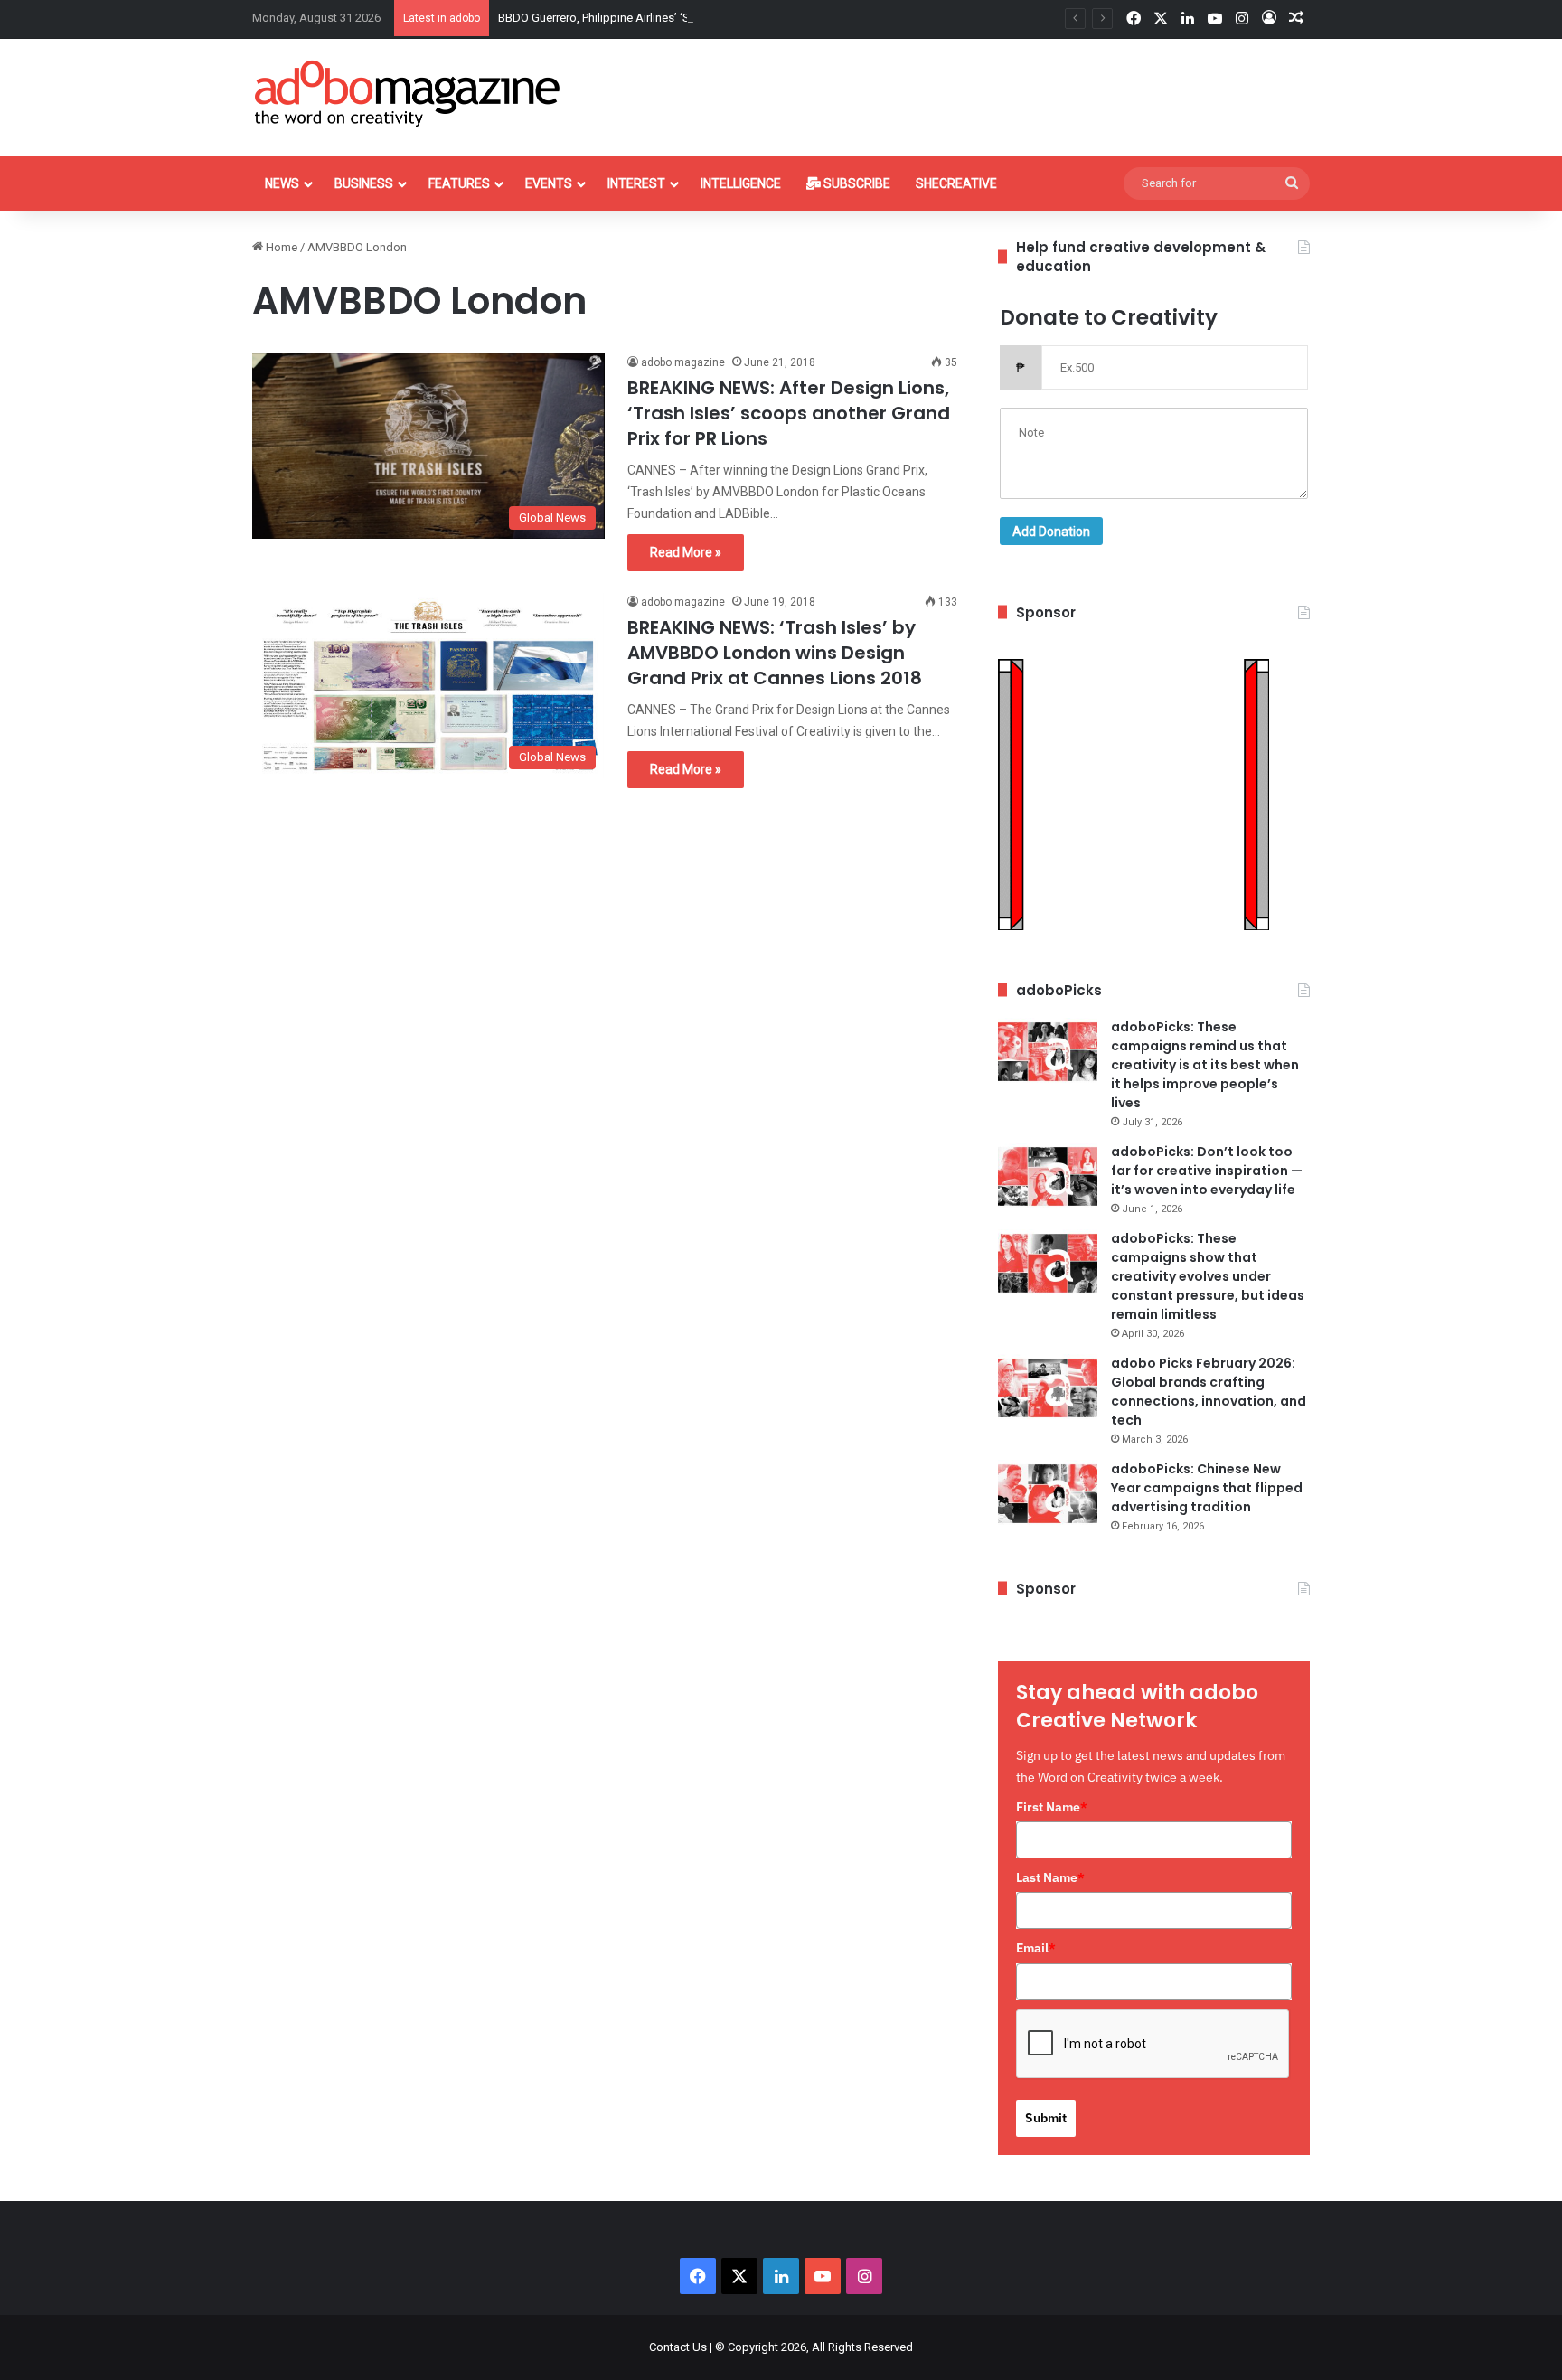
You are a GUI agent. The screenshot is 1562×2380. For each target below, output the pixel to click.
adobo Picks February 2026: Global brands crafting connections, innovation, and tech (1209, 1392)
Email (1036, 1948)
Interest (636, 183)
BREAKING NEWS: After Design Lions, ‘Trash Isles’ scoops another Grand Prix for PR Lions (789, 413)
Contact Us (678, 2347)
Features (459, 183)
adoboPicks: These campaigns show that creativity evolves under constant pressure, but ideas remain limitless (1208, 1276)
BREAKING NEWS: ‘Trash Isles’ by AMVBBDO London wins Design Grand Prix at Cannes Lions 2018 (775, 653)
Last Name (1050, 1877)
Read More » (686, 552)
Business (364, 183)
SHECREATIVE (956, 183)
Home (280, 247)
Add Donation (1051, 532)
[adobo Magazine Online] (408, 93)
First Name (1052, 1807)
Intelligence (741, 183)
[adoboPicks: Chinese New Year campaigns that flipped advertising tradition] (1048, 1494)
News (282, 183)
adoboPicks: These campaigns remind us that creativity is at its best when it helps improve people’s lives (1205, 1065)
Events (549, 183)
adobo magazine (683, 362)
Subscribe (856, 183)
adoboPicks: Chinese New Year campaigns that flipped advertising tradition (1207, 1488)
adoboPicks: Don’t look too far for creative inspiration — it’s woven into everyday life (1207, 1171)
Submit (1046, 2118)
